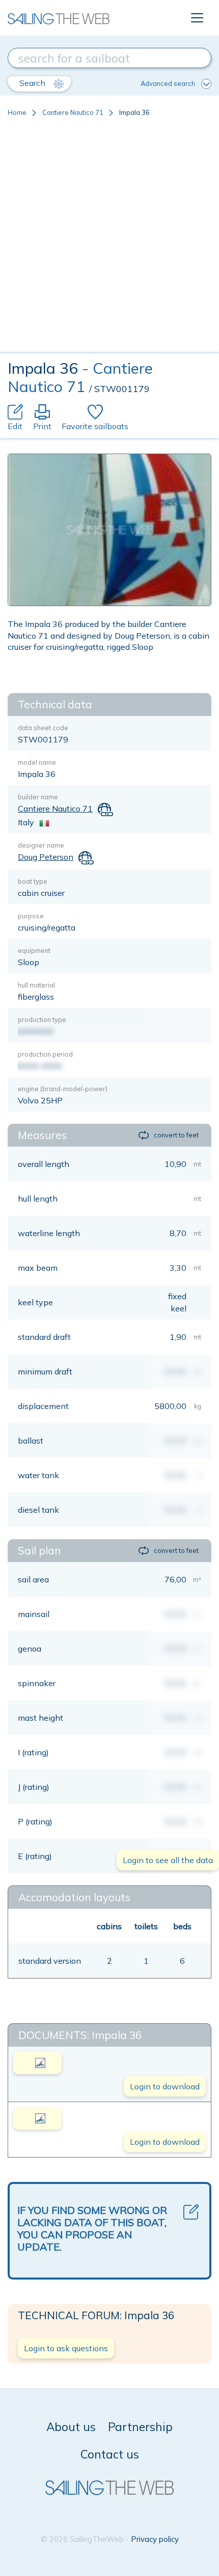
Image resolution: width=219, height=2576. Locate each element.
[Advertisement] (109, 239)
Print (42, 426)
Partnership (140, 2427)
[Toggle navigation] (197, 18)
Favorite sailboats (95, 426)
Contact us (110, 2454)
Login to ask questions (66, 2348)
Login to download (165, 2086)
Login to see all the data (168, 1860)
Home (17, 112)
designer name (41, 845)
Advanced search (168, 83)
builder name (38, 797)
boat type (33, 881)
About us (71, 2427)
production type (42, 1020)
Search (33, 83)
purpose (31, 916)
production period (45, 1054)
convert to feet (176, 1135)
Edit (15, 426)
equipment (34, 950)
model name (37, 762)
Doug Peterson (46, 857)
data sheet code (43, 728)
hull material (36, 985)
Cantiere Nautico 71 (73, 112)
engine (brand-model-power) (63, 1089)
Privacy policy (155, 2539)
